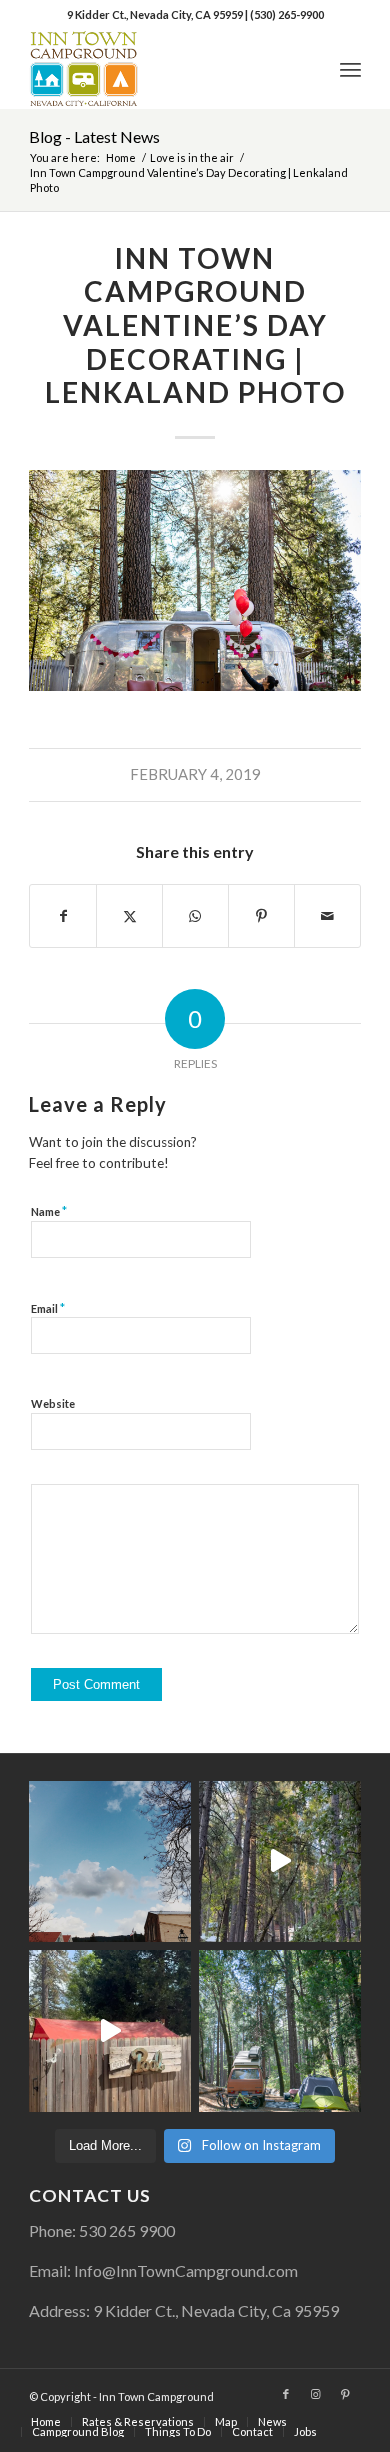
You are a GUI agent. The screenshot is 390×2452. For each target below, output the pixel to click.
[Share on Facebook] (63, 916)
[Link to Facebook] (286, 2394)
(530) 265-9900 (287, 14)
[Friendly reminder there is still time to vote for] (280, 2031)
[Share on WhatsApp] (195, 916)
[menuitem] (350, 69)
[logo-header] (161, 69)
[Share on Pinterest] (261, 916)
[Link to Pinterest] (346, 2394)
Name (49, 1211)
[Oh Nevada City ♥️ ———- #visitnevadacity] (110, 1862)
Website (53, 1403)
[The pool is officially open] (110, 2031)
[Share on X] (129, 916)
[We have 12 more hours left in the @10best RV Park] (280, 1862)
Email (48, 1308)
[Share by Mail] (327, 916)
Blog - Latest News (94, 136)
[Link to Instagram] (316, 2394)
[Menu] (350, 69)
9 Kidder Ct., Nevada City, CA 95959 (156, 14)
